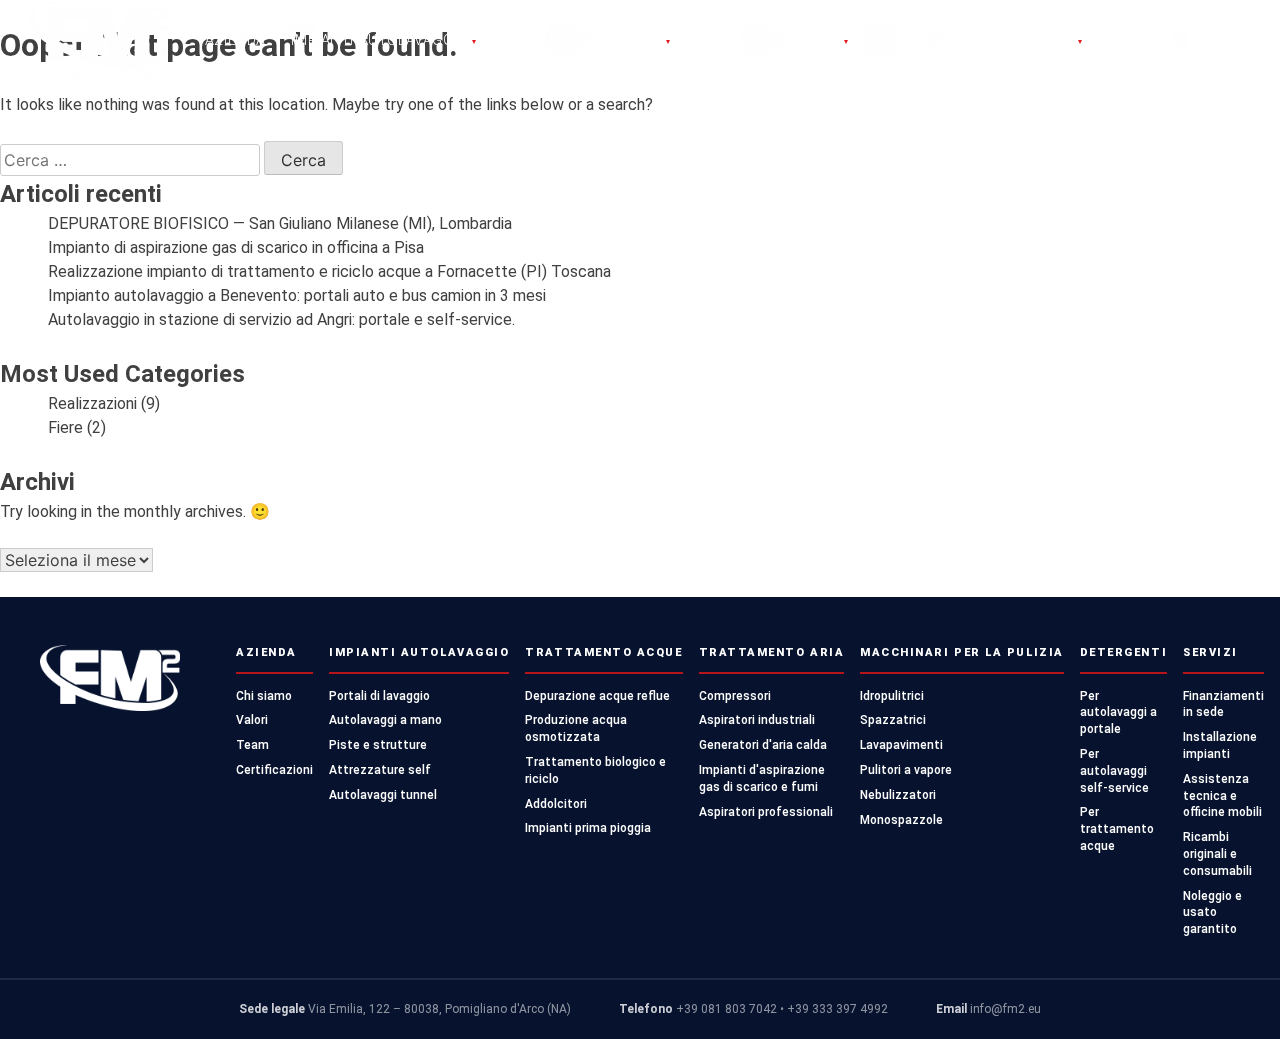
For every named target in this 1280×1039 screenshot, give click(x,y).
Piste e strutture (378, 745)
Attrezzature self (380, 770)
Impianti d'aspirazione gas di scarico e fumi (762, 778)
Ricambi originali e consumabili (1217, 854)
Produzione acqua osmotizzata (576, 728)
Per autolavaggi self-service (1114, 771)
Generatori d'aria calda (763, 745)
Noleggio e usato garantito (1212, 913)
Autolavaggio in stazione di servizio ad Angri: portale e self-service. (281, 319)
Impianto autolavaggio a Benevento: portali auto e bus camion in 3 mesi (297, 295)
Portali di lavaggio (379, 696)
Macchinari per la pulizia (962, 652)
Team (252, 745)
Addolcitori (556, 804)
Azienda (235, 40)
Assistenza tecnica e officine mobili (1222, 796)
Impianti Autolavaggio (419, 652)
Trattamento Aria (772, 40)
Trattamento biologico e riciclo (595, 770)
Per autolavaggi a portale (1118, 713)
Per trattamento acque (1117, 829)
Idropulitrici (892, 696)
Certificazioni (274, 770)
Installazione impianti (1220, 745)
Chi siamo (264, 696)
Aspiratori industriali (757, 720)
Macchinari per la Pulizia (978, 40)
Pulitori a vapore (906, 770)
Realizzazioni (92, 403)
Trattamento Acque (586, 40)
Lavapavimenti (901, 745)
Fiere (65, 427)
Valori (252, 720)
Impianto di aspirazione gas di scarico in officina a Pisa (236, 247)
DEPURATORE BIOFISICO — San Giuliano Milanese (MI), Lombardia (280, 223)
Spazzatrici (893, 720)
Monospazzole (901, 820)
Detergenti (1153, 40)
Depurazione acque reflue (597, 696)
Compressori (735, 696)
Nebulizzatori (898, 795)
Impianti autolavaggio (383, 40)
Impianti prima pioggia (588, 828)
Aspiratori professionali (766, 812)
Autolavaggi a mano (385, 720)
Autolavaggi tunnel (383, 795)
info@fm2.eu (1005, 1009)
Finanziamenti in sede (1223, 704)
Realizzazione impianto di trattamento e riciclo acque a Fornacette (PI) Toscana (329, 271)
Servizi (1210, 652)
